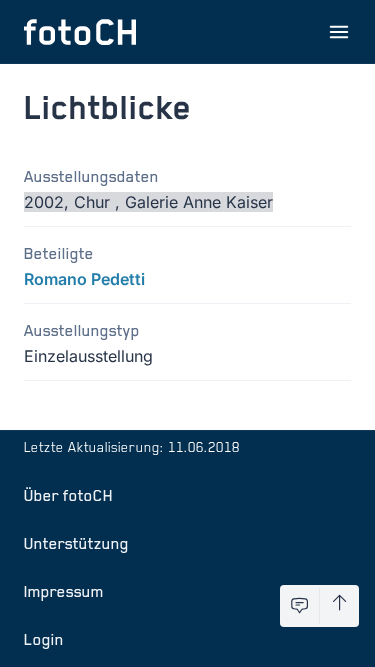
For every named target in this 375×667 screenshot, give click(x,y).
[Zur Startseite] (80, 32)
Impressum (64, 591)
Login (44, 639)
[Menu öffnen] (339, 32)
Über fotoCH (68, 495)
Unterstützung (76, 543)
